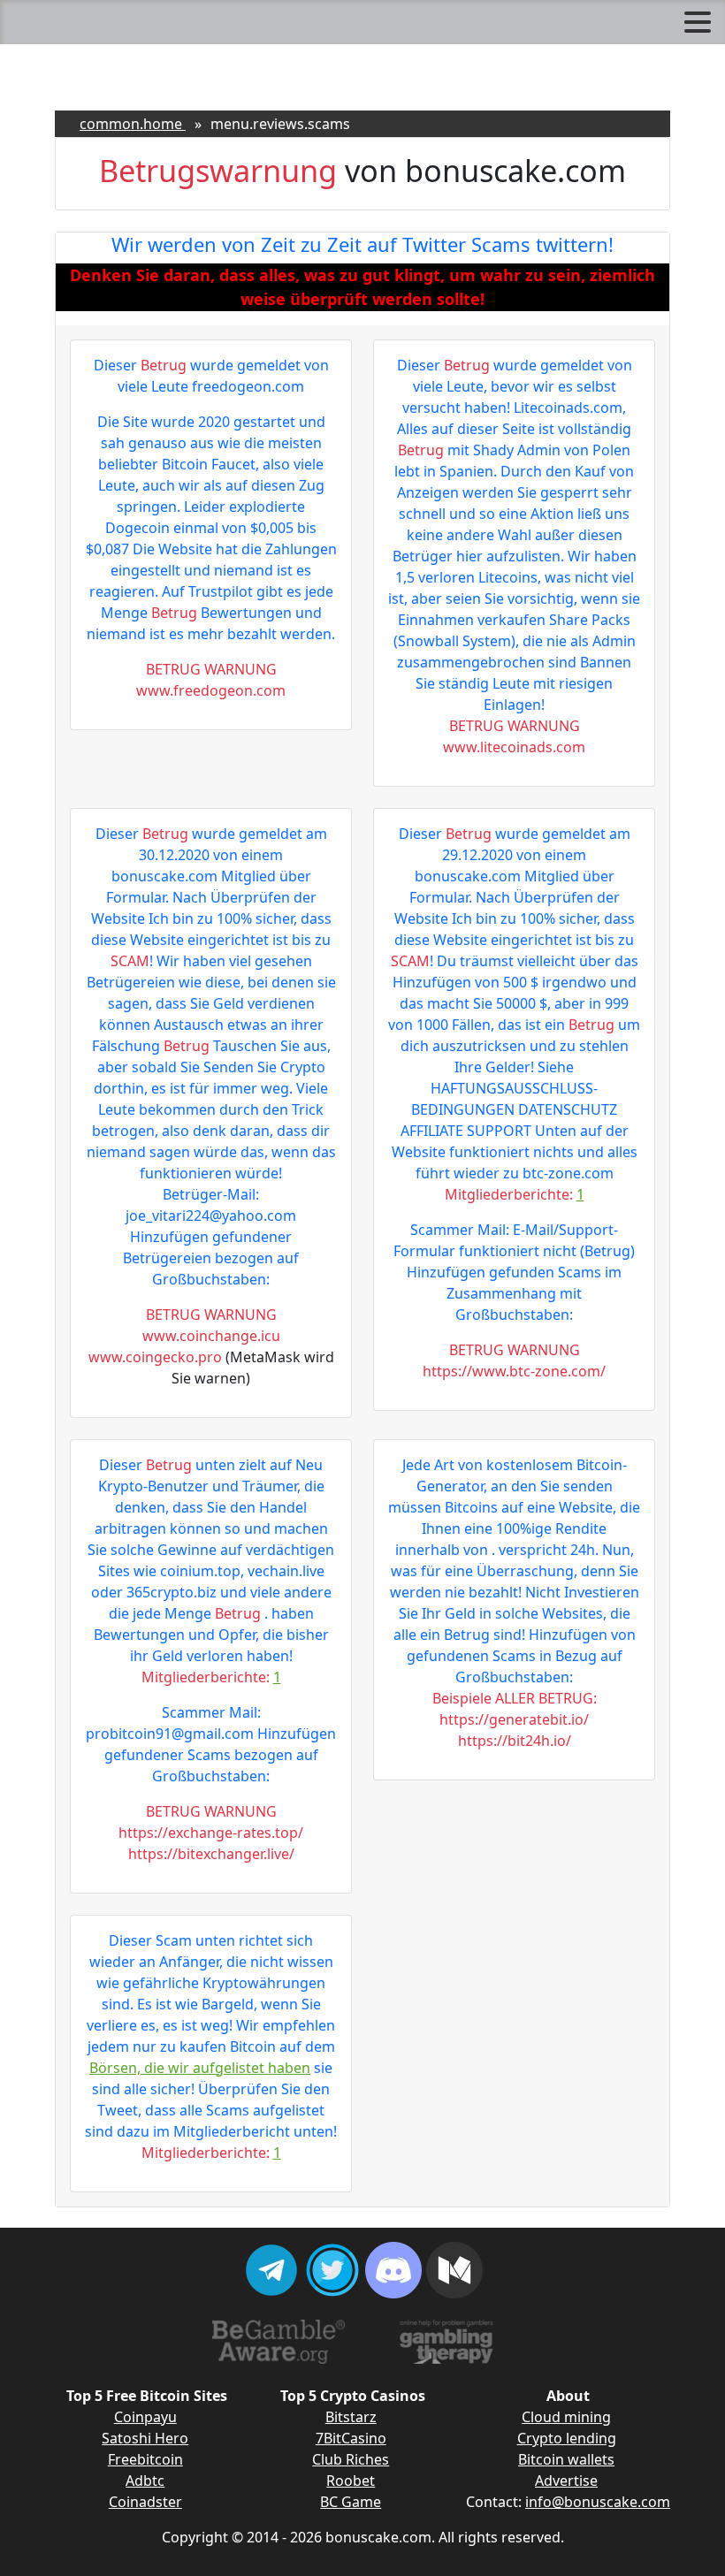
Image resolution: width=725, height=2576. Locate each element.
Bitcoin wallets (566, 2459)
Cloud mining (566, 2417)
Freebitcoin (145, 2459)
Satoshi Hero (145, 2438)
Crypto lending (567, 2438)
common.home (133, 124)
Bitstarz (351, 2417)
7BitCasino (351, 2438)
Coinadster (145, 2502)
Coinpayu (145, 2417)
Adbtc (145, 2481)
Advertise (566, 2481)
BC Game (351, 2502)
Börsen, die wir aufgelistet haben (200, 2068)
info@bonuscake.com (598, 2502)
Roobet (351, 2481)
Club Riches (351, 2459)
